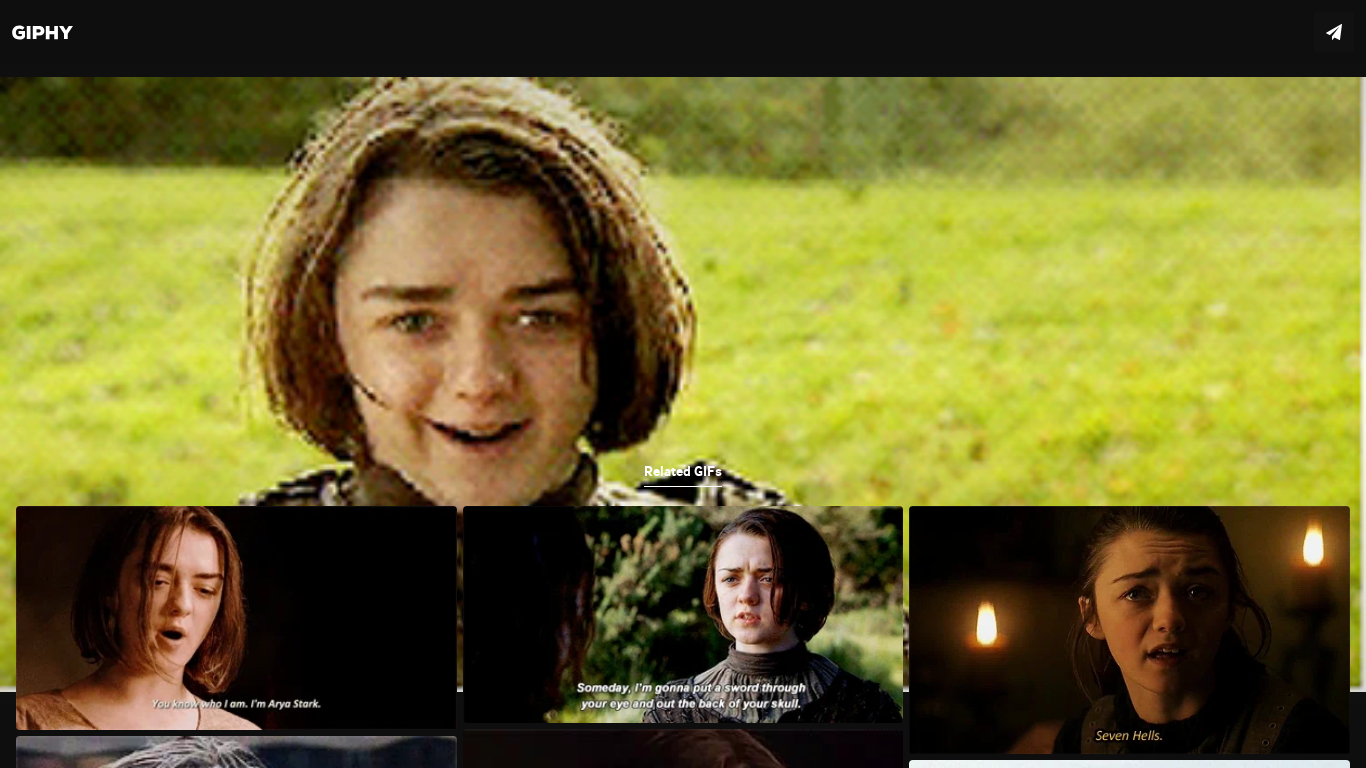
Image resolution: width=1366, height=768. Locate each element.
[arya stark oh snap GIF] (683, 384)
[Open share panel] (1334, 32)
